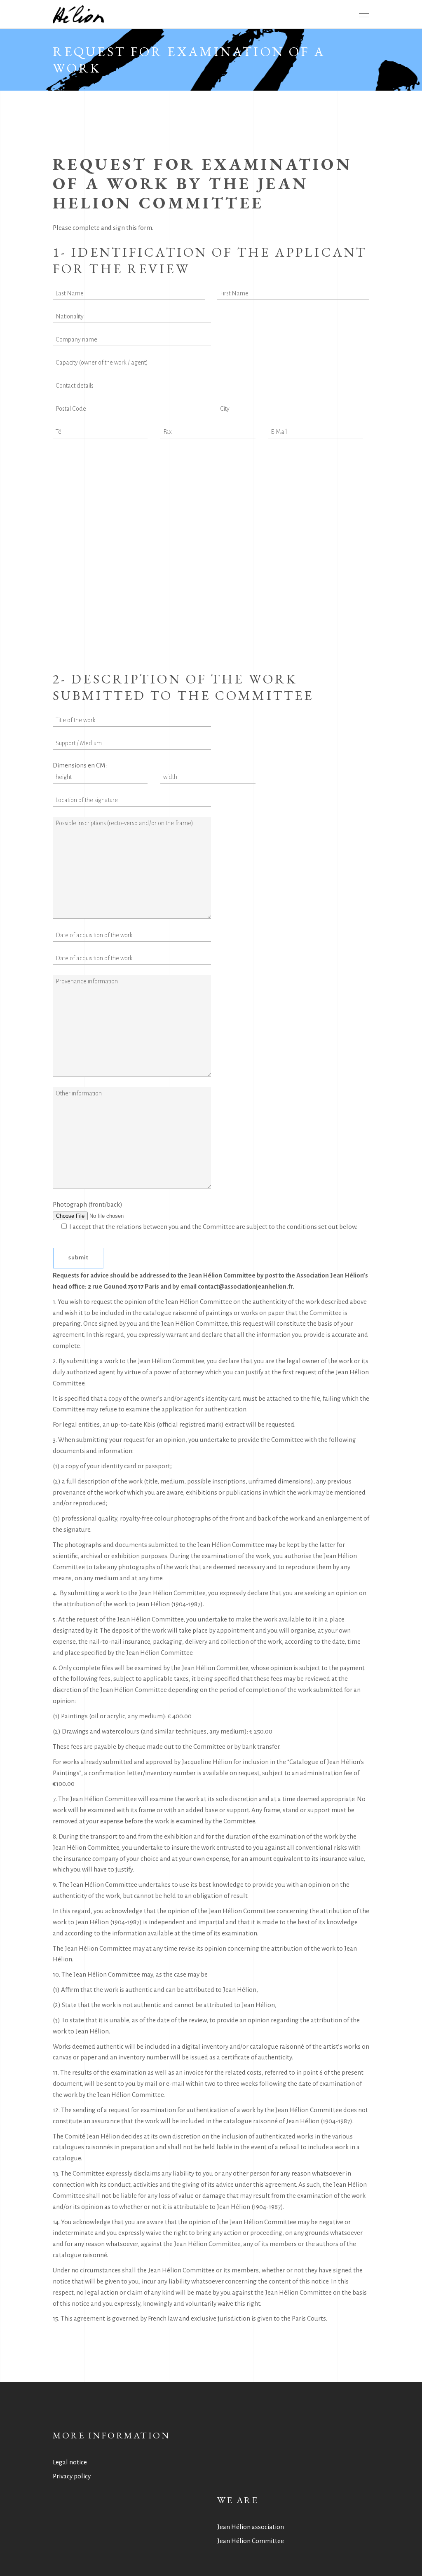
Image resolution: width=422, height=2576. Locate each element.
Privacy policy (72, 2476)
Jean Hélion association (251, 2527)
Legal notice (70, 2462)
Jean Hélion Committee (251, 2541)
